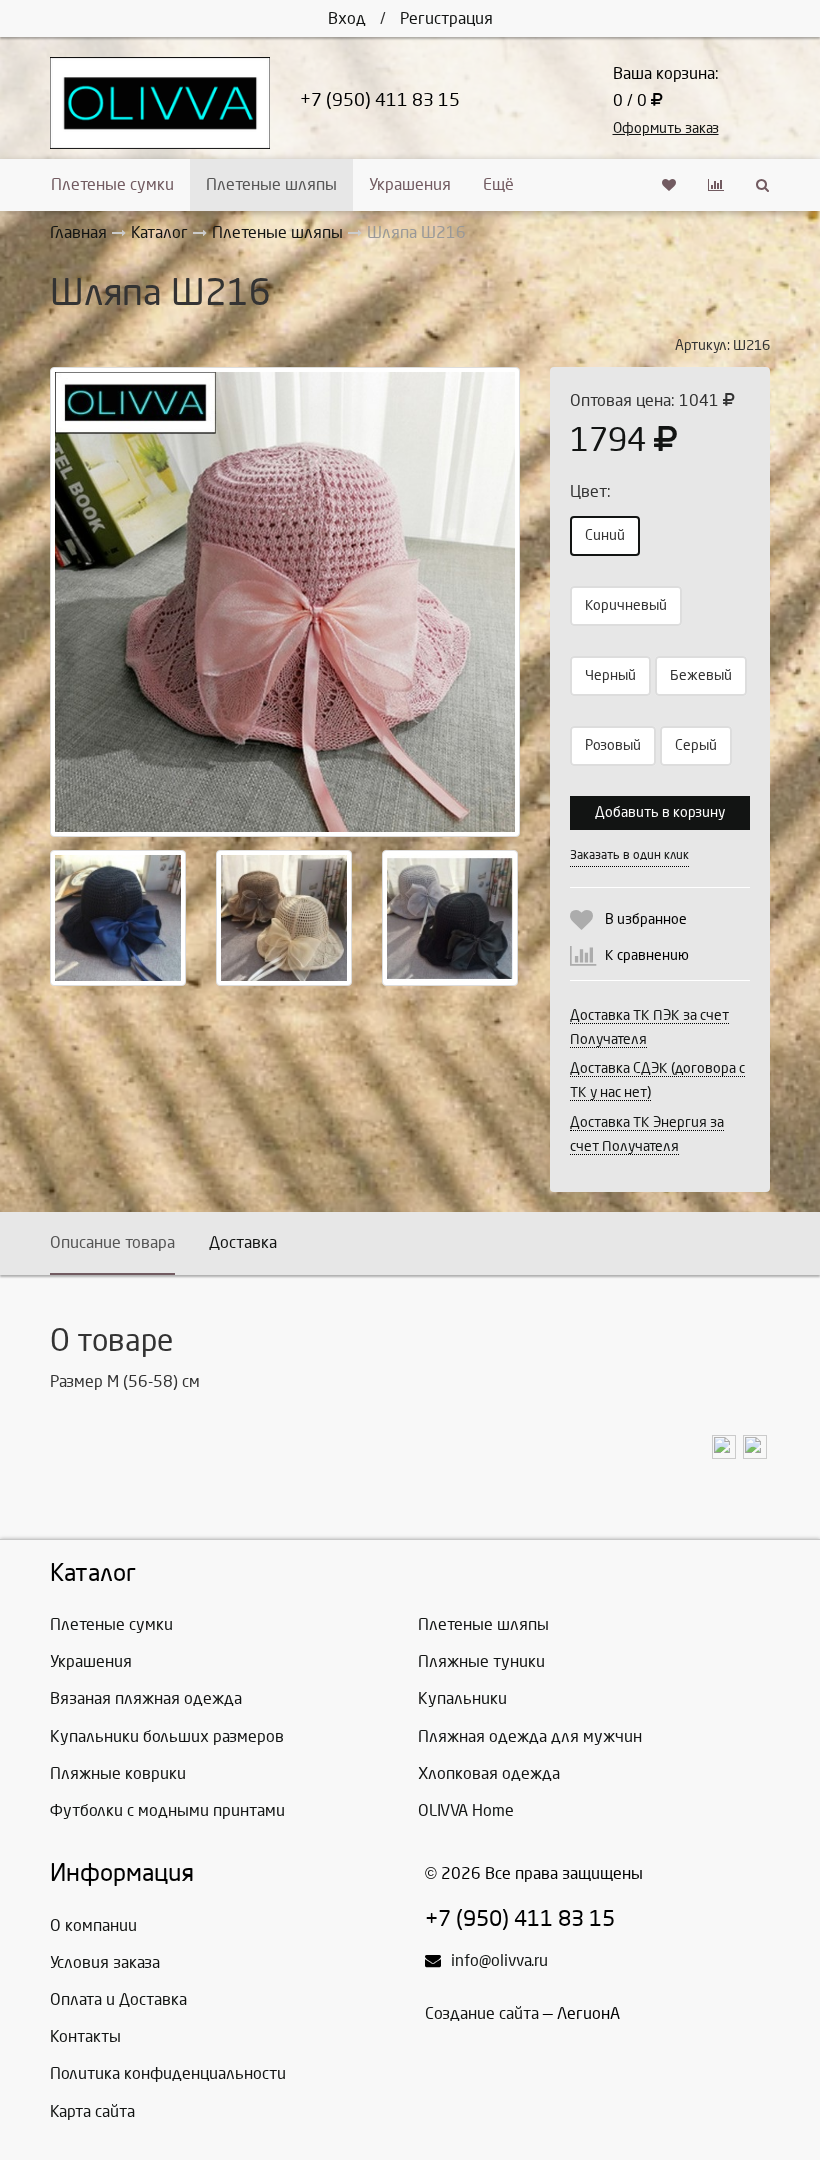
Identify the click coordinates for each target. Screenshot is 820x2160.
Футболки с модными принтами (167, 1810)
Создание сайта (482, 2013)
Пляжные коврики (118, 1773)
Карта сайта (92, 2111)
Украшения (410, 184)
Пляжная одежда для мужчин (530, 1736)
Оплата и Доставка (118, 1999)
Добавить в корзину (660, 812)
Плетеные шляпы (271, 184)
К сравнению (647, 955)
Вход (347, 18)
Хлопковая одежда (489, 1773)
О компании (93, 1925)
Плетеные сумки (112, 184)
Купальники (462, 1698)
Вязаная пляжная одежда (146, 1698)
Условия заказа (105, 1962)
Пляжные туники (481, 1661)
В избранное (646, 919)
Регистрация (446, 18)
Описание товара (112, 1242)
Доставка (243, 1242)
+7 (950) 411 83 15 (380, 100)
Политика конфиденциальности (168, 2073)
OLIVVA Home (466, 1810)
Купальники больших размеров (167, 1736)
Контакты (85, 2036)
